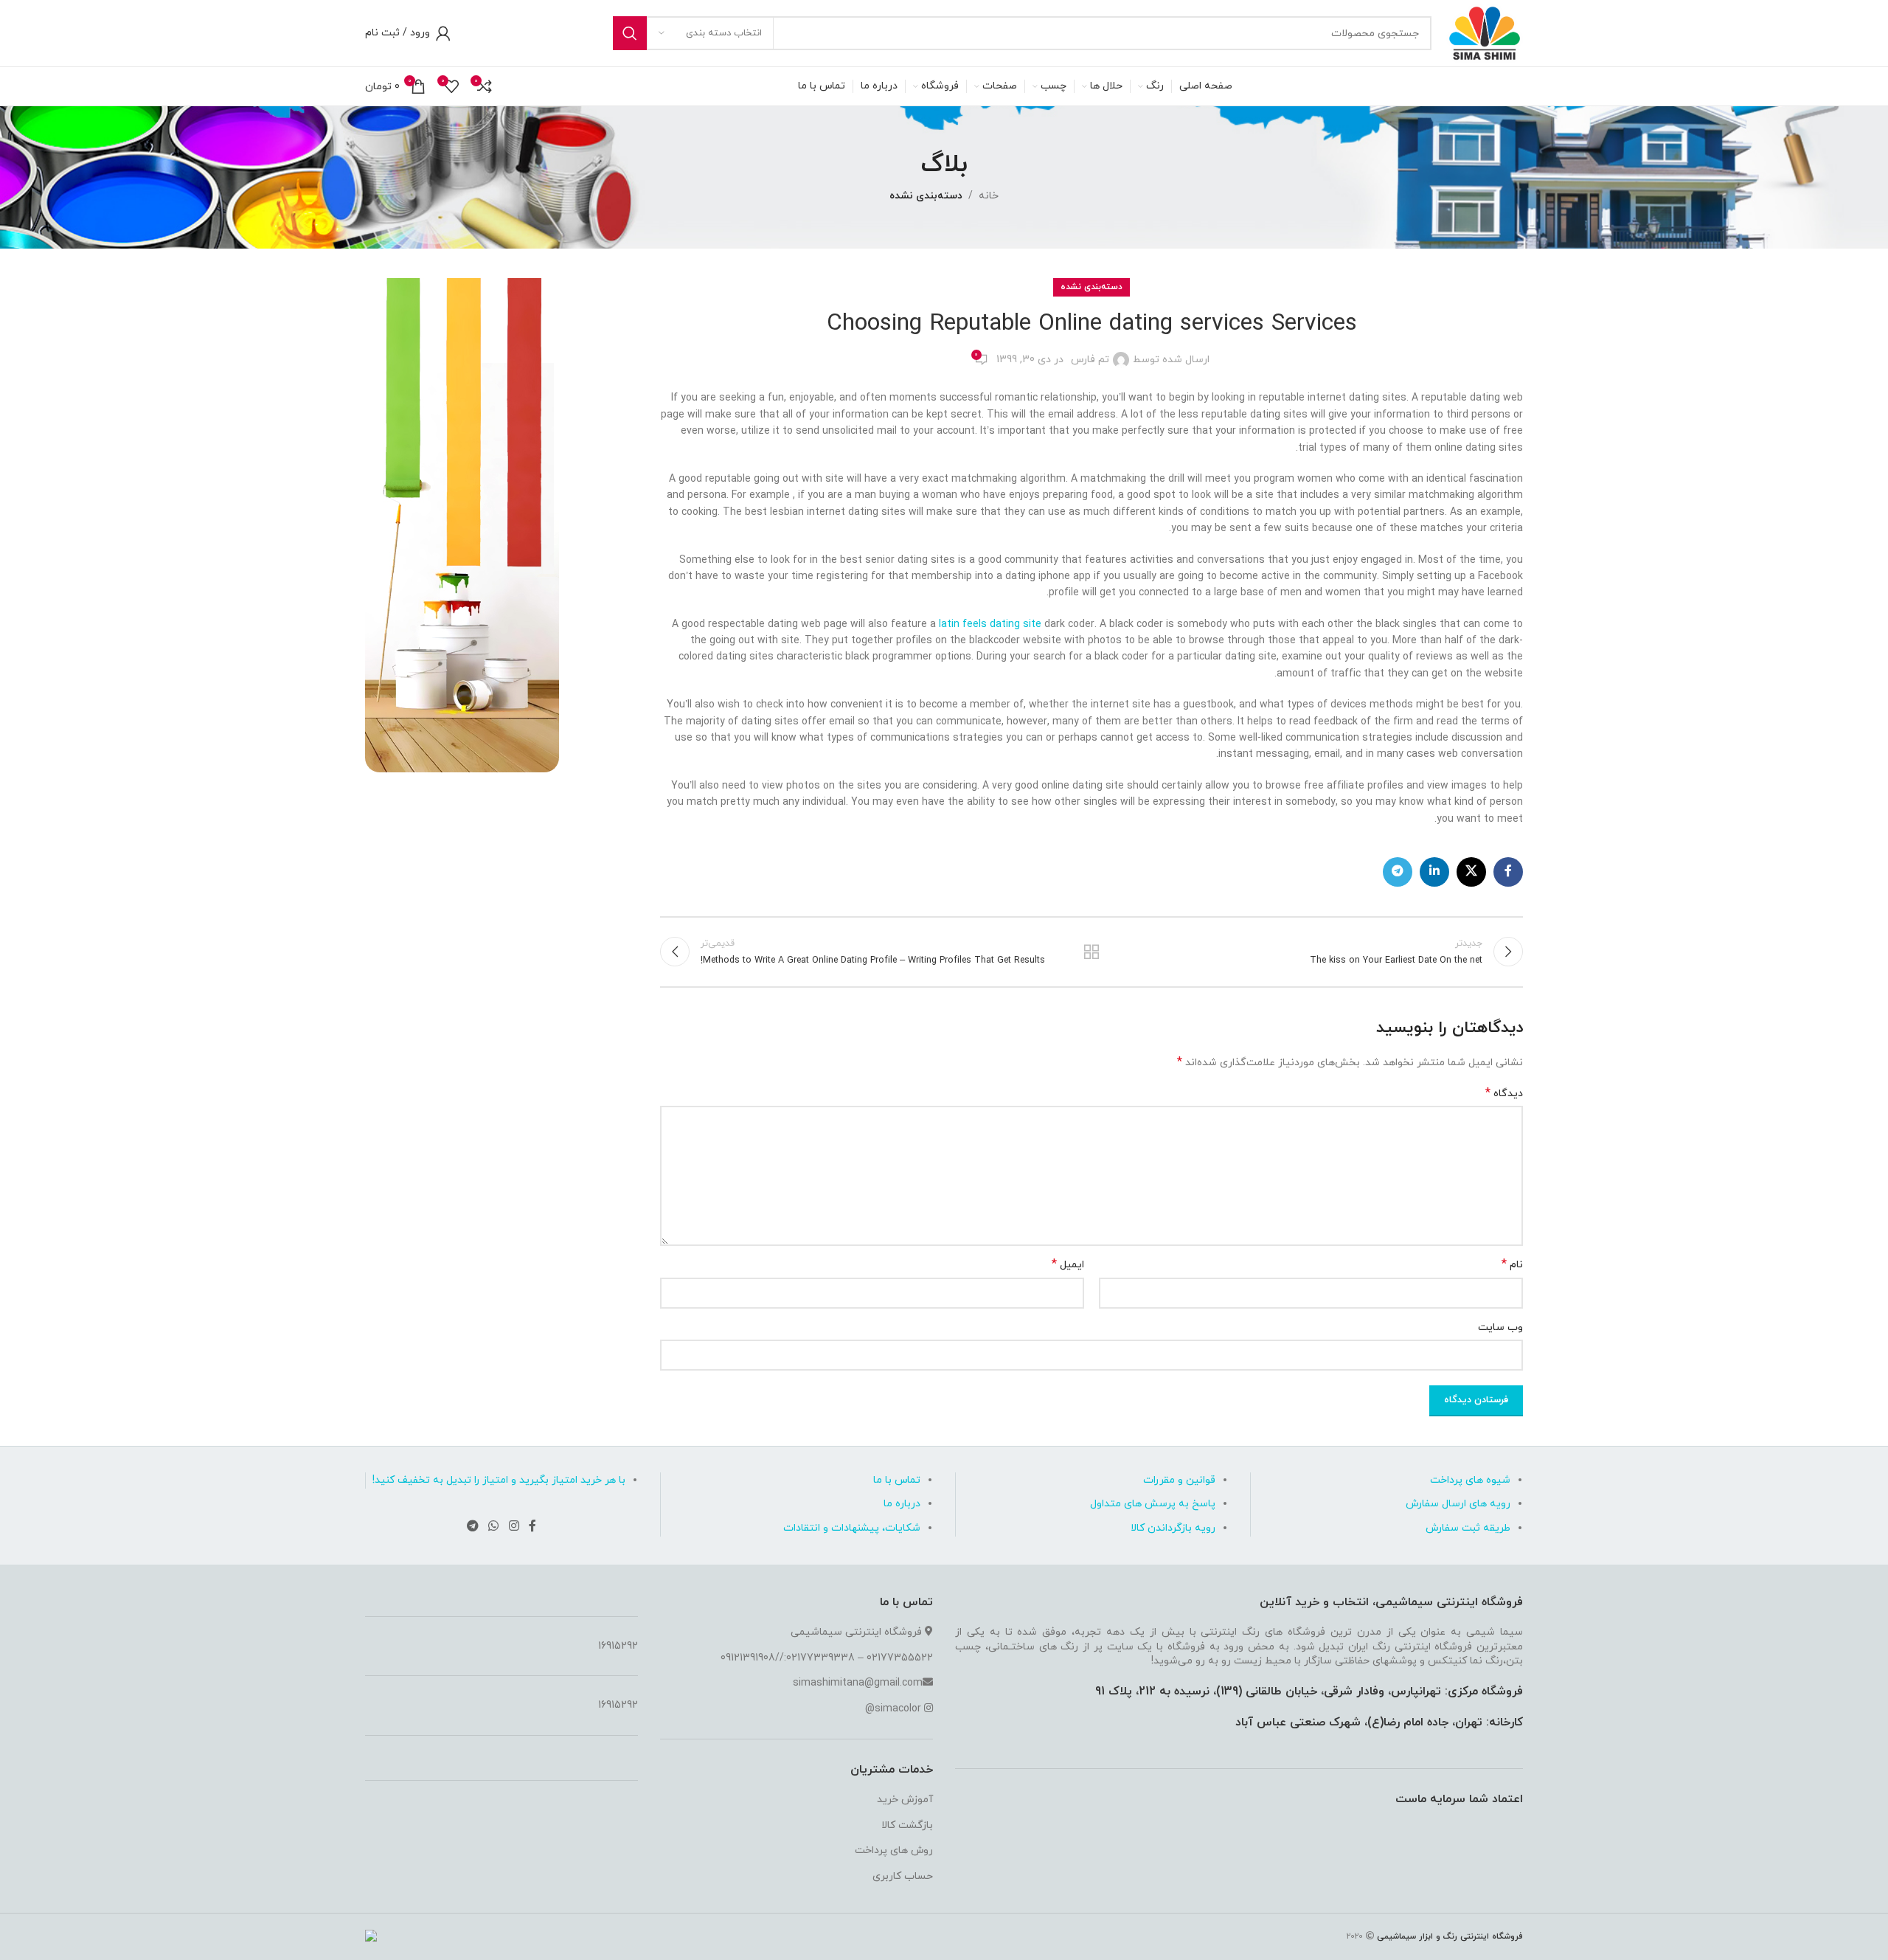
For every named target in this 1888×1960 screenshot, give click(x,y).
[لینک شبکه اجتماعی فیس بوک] (1508, 872)
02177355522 (900, 1658)
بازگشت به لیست (1092, 952)
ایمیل (1068, 1265)
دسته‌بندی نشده (926, 196)
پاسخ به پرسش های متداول (1153, 1504)
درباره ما (902, 1504)
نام (1512, 1265)
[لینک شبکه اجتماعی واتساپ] (494, 1526)
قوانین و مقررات (1179, 1480)
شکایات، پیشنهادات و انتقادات (852, 1528)
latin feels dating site (990, 624)
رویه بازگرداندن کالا (1173, 1528)
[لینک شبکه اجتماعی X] (1471, 872)
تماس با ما (897, 1480)
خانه (989, 196)
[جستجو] (630, 33)
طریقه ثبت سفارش (1468, 1528)
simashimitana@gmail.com (858, 1683)
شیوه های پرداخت (1470, 1480)
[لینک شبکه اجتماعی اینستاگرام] (514, 1526)
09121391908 (748, 1658)
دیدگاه (1504, 1094)
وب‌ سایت (1500, 1327)
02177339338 (820, 1658)
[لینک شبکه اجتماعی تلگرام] (1398, 872)
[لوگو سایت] (1485, 32)
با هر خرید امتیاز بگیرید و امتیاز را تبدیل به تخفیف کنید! (499, 1480)
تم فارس (1090, 360)
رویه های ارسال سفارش (1458, 1504)
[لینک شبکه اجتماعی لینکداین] (1434, 872)
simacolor (898, 1709)
